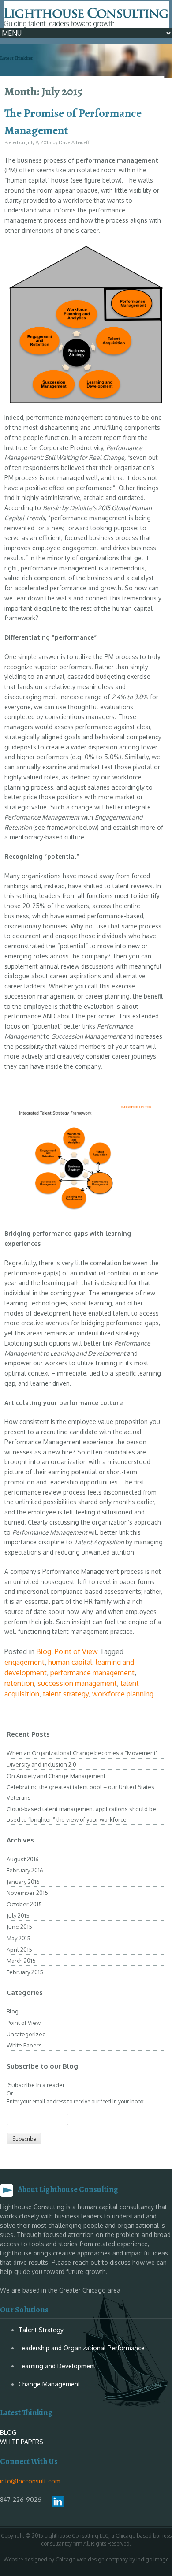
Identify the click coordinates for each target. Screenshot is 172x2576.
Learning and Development (57, 2366)
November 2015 (27, 1893)
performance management (92, 1673)
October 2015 (24, 1904)
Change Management (49, 2384)
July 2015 (18, 1916)
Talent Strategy (41, 2330)
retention (19, 1683)
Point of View (76, 1651)
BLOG (8, 2432)
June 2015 (19, 1927)
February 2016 (25, 1870)
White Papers (24, 2045)
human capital (70, 1662)
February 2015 (25, 1972)
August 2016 (23, 1859)
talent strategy (66, 1694)
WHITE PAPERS (22, 2442)
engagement (24, 1662)
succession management (77, 1683)
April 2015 (19, 1950)
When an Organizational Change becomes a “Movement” (82, 1753)
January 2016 (23, 1882)
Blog (44, 1651)
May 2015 (19, 1938)
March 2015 (21, 1961)
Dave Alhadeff (74, 142)
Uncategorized (26, 2034)
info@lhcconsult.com (30, 2481)
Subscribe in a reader (36, 2085)
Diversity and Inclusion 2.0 (41, 1764)
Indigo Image (152, 2559)
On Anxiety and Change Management (56, 1776)
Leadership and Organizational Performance (82, 2348)
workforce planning (123, 1694)
